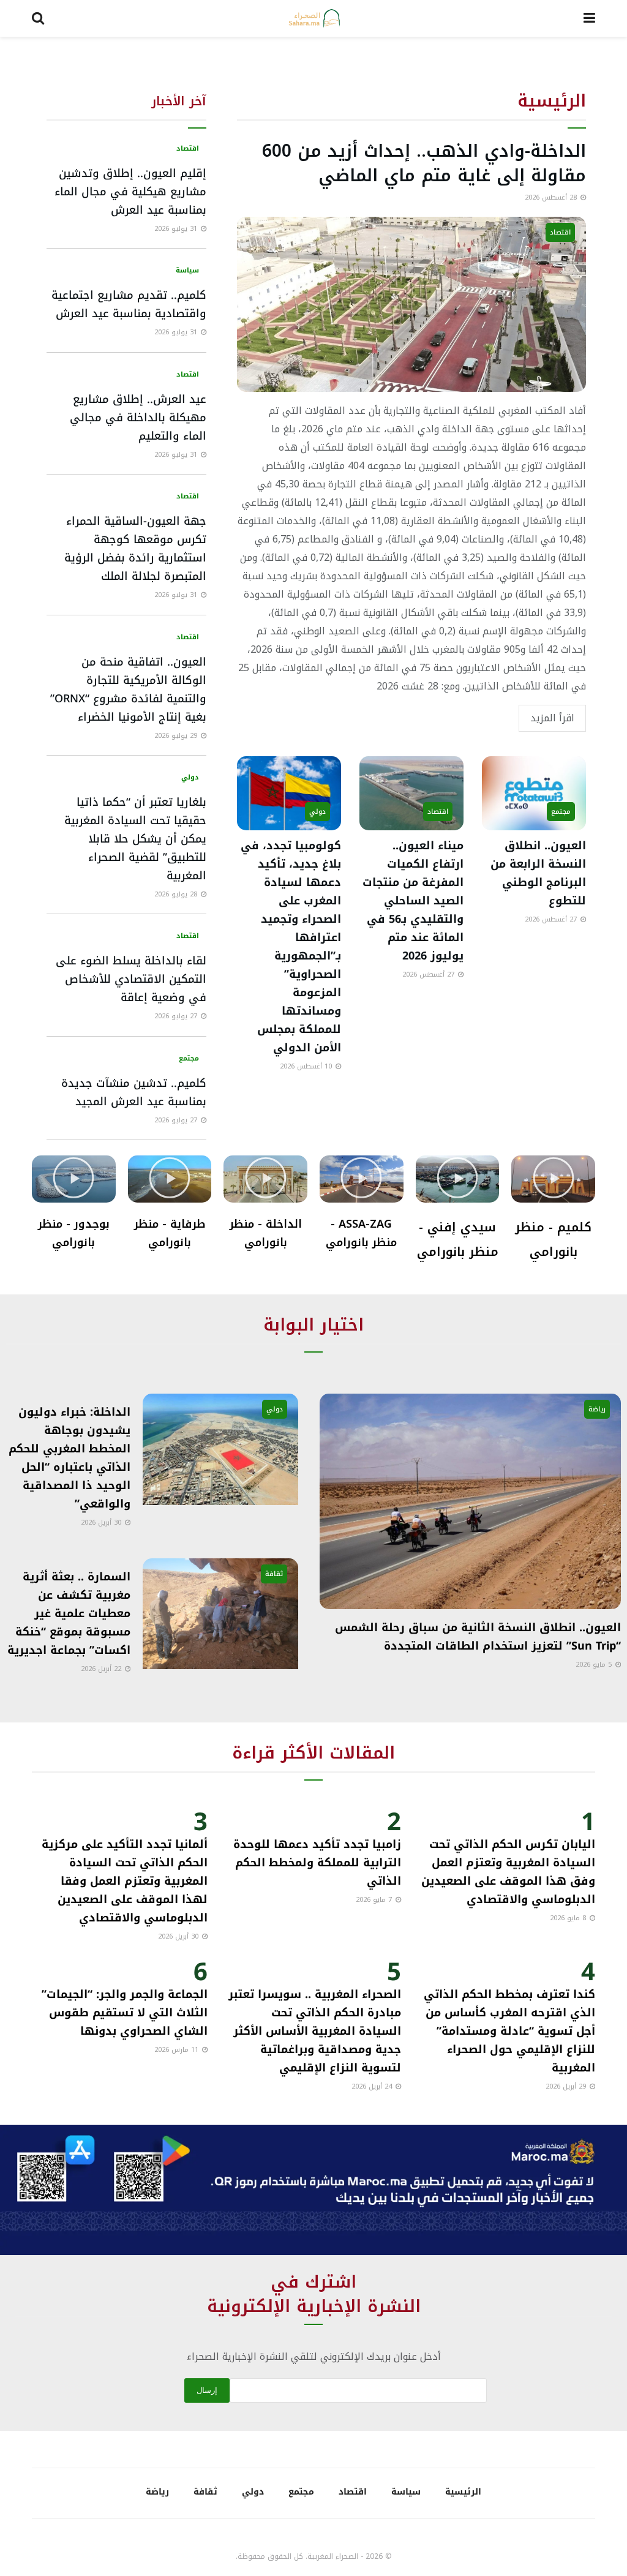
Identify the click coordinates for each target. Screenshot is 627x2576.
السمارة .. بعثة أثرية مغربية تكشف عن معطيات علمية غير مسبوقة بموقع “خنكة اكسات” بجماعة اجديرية (69, 1613)
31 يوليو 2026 (177, 229)
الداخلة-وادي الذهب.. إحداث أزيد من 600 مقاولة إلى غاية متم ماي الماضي (424, 163)
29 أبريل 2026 (567, 2086)
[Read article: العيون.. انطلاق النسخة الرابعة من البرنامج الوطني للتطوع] (534, 794)
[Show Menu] (589, 18)
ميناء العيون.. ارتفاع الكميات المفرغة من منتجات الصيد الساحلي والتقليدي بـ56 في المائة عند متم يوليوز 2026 (413, 901)
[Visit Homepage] (314, 18)
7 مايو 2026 (375, 1900)
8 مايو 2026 (569, 1918)
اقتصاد (560, 232)
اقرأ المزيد (552, 718)
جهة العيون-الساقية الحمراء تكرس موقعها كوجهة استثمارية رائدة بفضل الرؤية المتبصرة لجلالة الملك (135, 549)
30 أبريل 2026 (102, 1523)
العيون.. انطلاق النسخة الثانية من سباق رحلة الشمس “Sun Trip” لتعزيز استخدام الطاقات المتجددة (478, 1637)
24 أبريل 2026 (373, 2086)
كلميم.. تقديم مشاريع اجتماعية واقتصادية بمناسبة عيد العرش (129, 304)
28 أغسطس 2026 (552, 197)
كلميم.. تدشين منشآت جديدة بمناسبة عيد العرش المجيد (134, 1092)
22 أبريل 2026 (102, 1669)
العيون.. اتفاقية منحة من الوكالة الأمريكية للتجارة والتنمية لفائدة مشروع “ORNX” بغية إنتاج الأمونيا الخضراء (128, 689)
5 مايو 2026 (595, 1665)
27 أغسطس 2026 (552, 919)
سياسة (187, 270)
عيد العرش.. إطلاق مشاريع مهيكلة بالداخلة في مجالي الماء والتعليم (138, 418)
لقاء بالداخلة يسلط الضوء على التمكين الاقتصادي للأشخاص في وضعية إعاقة (131, 979)
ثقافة (274, 1574)
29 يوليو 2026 (177, 736)
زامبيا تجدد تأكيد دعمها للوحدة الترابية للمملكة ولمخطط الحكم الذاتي (317, 1863)
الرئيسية (463, 2492)
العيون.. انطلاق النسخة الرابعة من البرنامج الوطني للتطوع (538, 873)
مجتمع (561, 812)
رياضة (597, 1409)
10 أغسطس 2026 (307, 1066)
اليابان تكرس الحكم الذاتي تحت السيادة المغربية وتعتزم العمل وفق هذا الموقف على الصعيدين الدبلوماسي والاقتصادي (508, 1872)
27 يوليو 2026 (177, 1016)
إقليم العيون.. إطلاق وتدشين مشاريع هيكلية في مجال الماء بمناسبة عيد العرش (130, 192)
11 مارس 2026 (178, 2050)
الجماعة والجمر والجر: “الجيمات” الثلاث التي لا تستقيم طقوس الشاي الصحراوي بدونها (125, 2013)
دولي (317, 812)
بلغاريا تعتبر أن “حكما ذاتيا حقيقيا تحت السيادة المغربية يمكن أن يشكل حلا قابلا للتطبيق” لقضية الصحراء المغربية (135, 839)
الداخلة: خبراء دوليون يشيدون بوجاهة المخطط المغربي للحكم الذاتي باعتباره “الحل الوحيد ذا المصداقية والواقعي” (69, 1458)
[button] (554, 1179)
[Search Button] (38, 18)
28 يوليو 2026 (177, 894)
